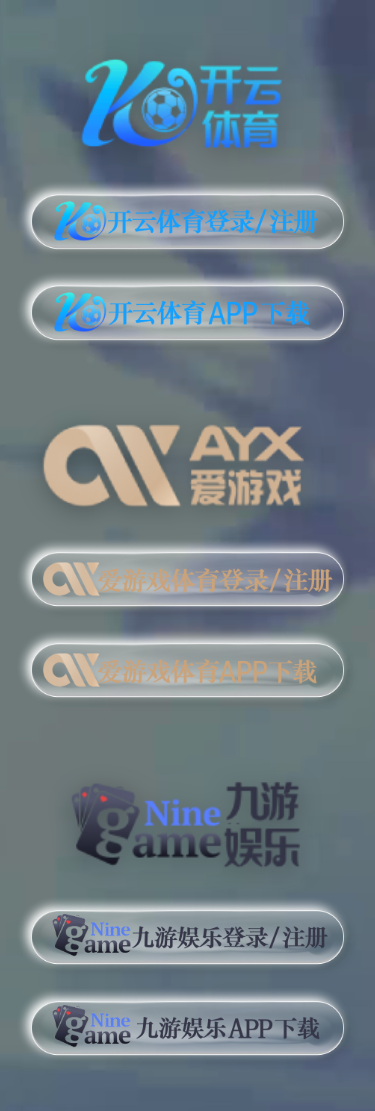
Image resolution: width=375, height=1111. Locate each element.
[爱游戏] (187, 458)
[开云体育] (187, 100)
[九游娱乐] (187, 815)
